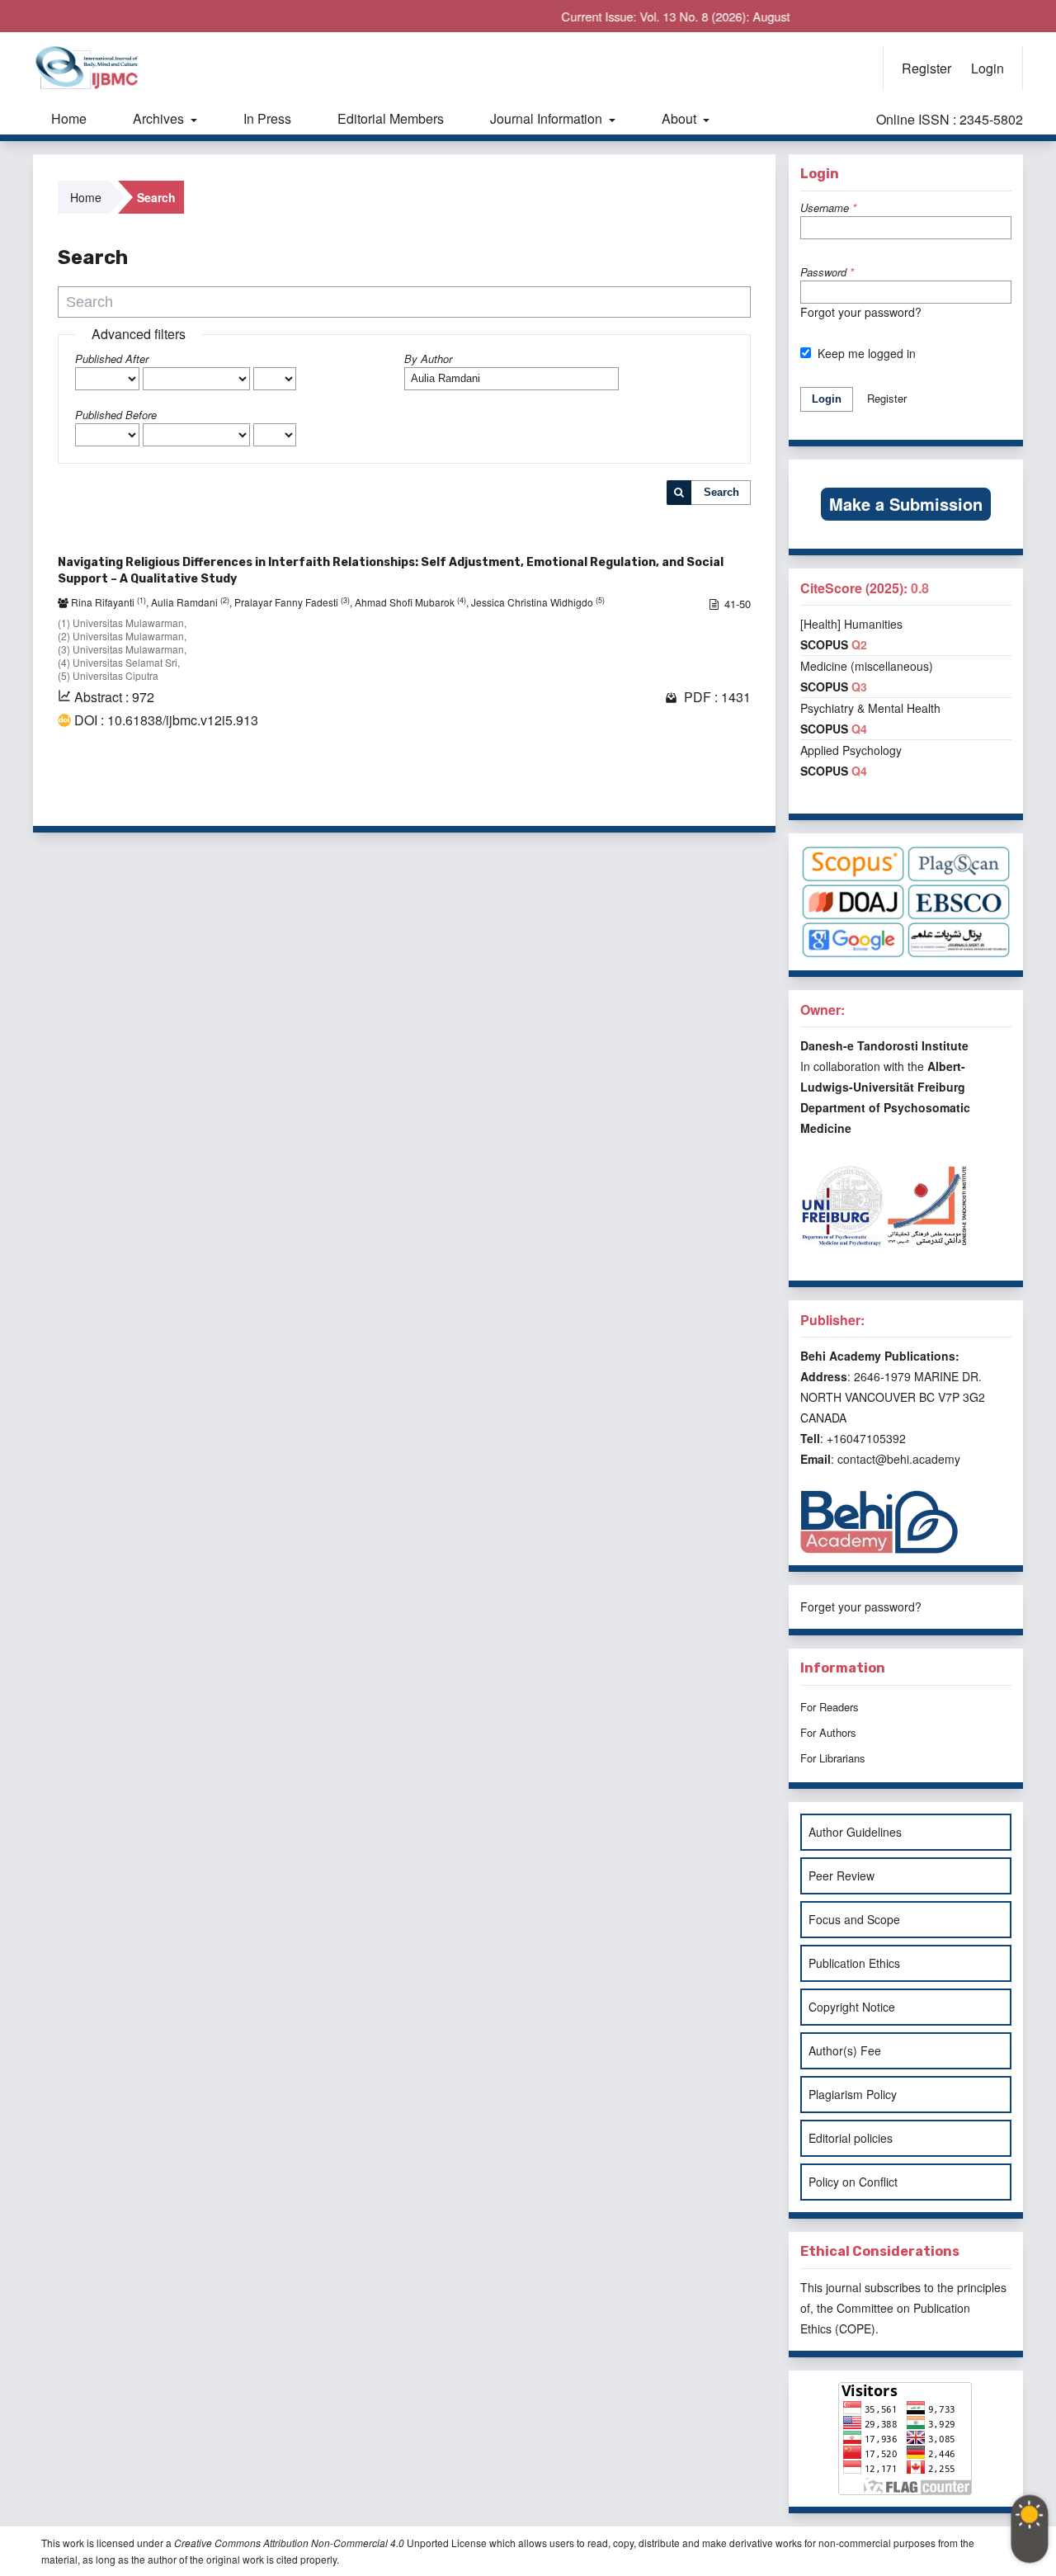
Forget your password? (861, 1606)
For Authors (828, 1732)
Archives (160, 118)
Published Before (116, 415)
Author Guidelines (855, 1832)
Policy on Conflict (853, 2182)
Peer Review (841, 1875)
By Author (428, 359)
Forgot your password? (861, 312)
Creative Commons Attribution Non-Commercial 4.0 (289, 2543)
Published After (112, 359)
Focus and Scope (854, 1919)
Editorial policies (851, 2138)
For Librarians (833, 1758)
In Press (267, 118)
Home (69, 118)
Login (988, 68)
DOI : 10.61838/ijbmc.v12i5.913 (166, 720)
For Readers (830, 1707)
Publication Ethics (854, 1963)
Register (926, 68)
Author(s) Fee (845, 2050)
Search (721, 492)
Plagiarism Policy (853, 2094)
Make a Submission (906, 504)
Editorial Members (391, 118)
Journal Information (548, 118)
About (681, 118)
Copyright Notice (852, 2007)
